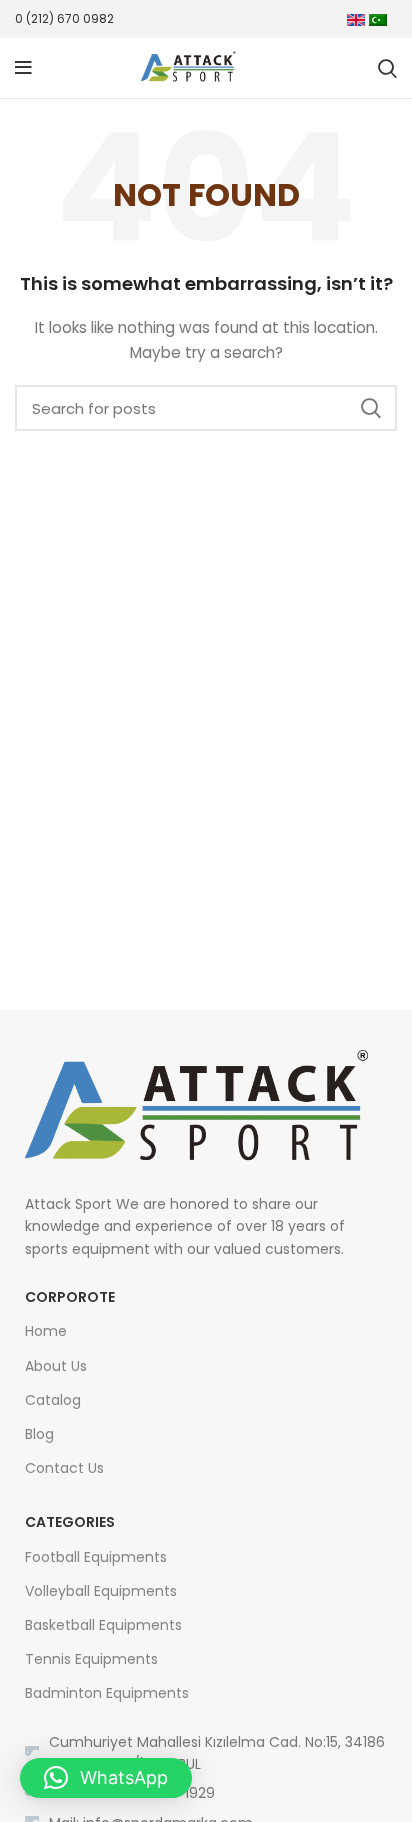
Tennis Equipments (91, 1659)
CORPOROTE (70, 1297)
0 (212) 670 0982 (64, 18)
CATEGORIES (70, 1522)
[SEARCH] (370, 408)
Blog (39, 1434)
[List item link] (206, 1793)
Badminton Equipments (107, 1693)
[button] (106, 1778)
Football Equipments (96, 1557)
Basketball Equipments (103, 1625)
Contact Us (64, 1468)
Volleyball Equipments (101, 1591)
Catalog (53, 1400)
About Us (56, 1366)
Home (46, 1331)
